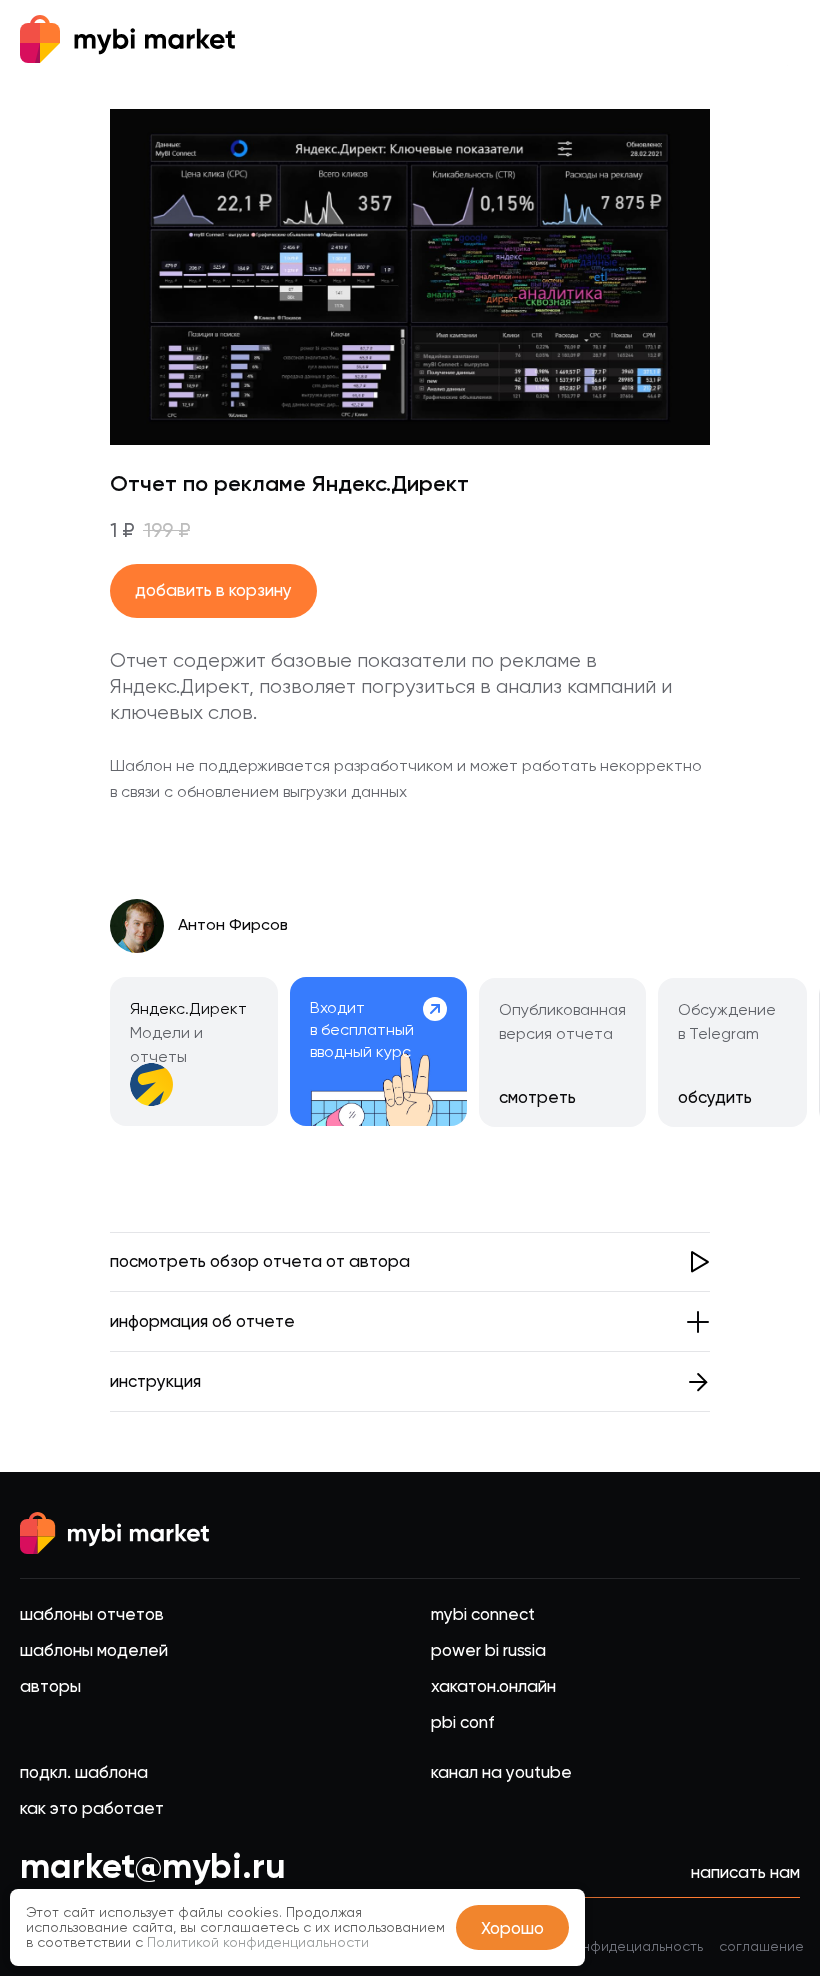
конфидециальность (635, 1946)
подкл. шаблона (84, 1772)
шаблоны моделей (94, 1650)
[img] (378, 1051)
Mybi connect (483, 1614)
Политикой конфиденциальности (258, 1942)
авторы (50, 1686)
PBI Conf (462, 1722)
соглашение (761, 1946)
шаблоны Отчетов (92, 1614)
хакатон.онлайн (493, 1686)
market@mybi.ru (153, 1866)
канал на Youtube (501, 1772)
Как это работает (92, 1808)
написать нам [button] (745, 1872)
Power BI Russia (488, 1650)
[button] (411, 1262)
